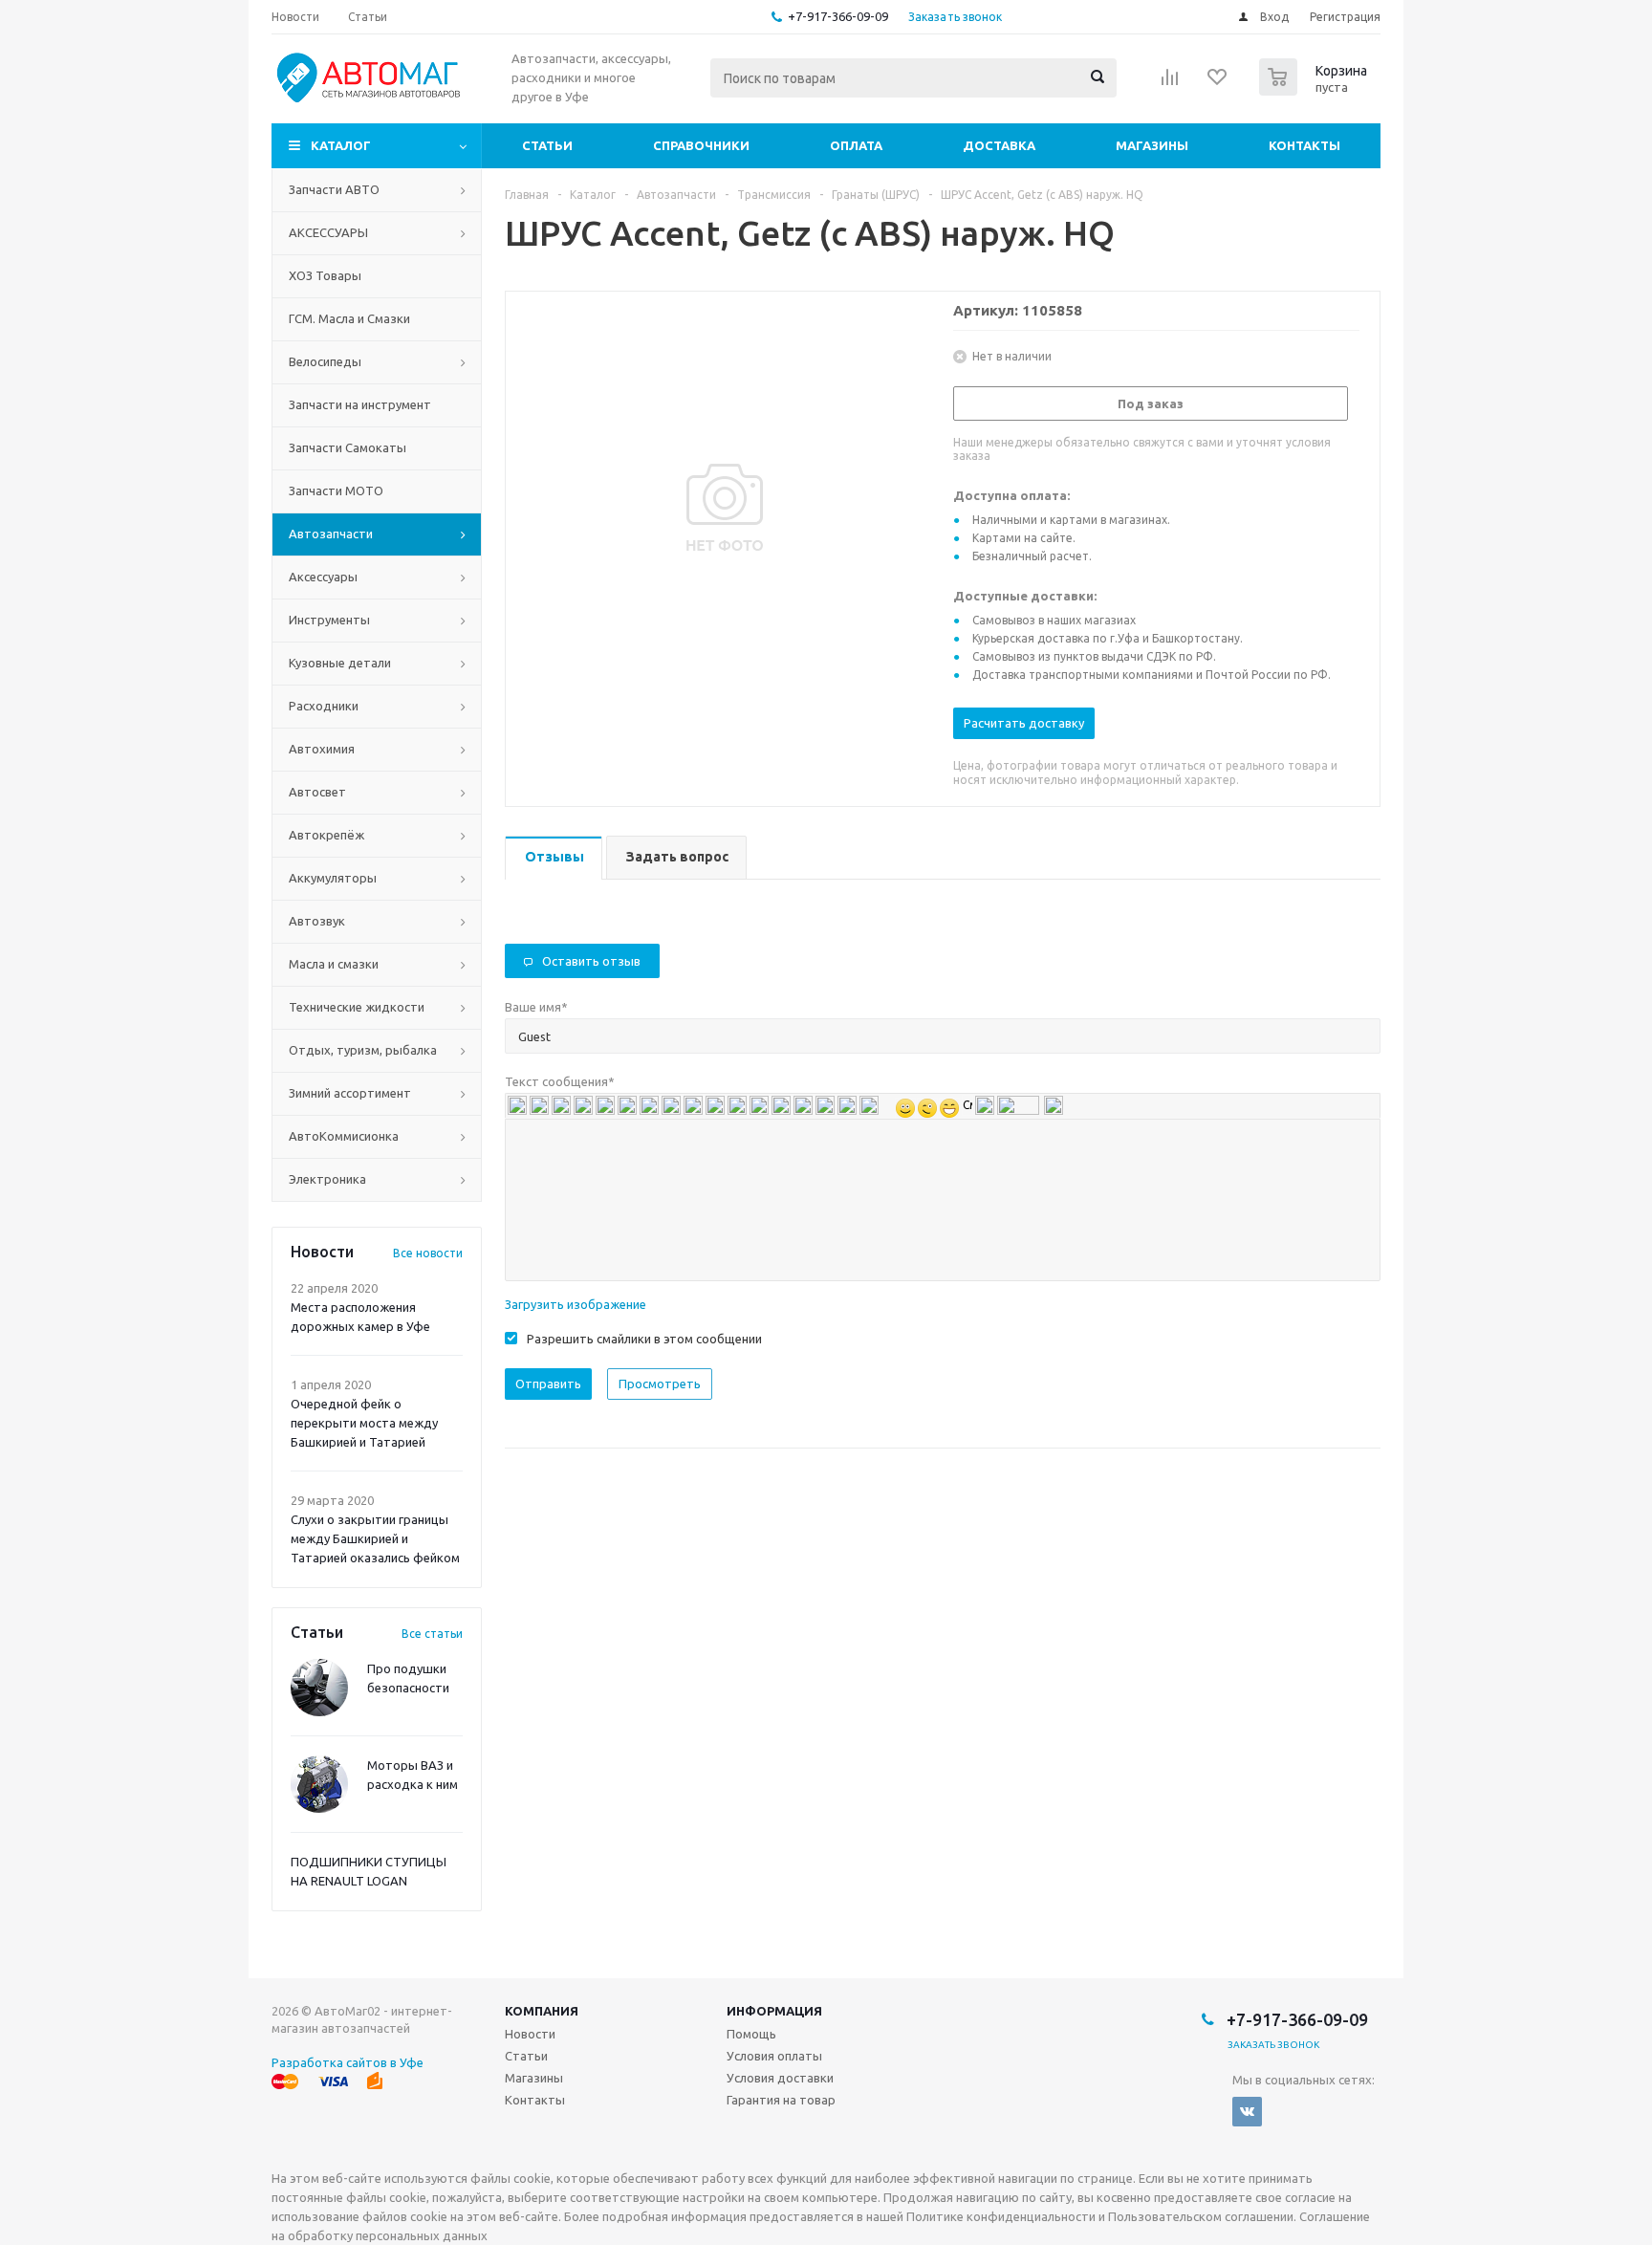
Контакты (1304, 145)
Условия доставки (780, 2078)
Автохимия (322, 749)
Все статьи (432, 1634)
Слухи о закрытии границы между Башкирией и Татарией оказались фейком (375, 1538)
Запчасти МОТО (336, 490)
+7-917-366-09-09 (838, 16)
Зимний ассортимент (350, 1093)
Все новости (428, 1253)
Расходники (324, 706)
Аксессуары (323, 577)
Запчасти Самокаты (348, 447)
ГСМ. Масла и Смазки (349, 318)
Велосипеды (325, 361)
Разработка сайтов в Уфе (348, 2062)
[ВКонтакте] (1247, 2112)
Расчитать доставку (1024, 723)
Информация (774, 2011)
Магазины (1152, 145)
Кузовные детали (340, 663)
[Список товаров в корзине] (1315, 90)
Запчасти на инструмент (360, 404)
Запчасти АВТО (334, 189)
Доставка (999, 145)
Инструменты (329, 620)
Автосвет (317, 792)
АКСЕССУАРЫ (328, 232)
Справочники (701, 145)
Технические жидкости (357, 1007)
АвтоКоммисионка (344, 1136)
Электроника (327, 1179)
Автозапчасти (331, 534)
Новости (530, 2034)
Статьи (547, 145)
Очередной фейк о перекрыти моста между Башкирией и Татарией (364, 1423)
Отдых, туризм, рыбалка (363, 1050)
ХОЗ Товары (325, 275)
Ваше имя (536, 1007)
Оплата (856, 145)
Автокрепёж (326, 835)
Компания (542, 2011)
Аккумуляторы (333, 878)
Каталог (341, 145)
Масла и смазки (334, 964)
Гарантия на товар (781, 2100)
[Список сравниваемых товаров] (1170, 83)
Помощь (751, 2034)
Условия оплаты (774, 2056)
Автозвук (317, 921)
